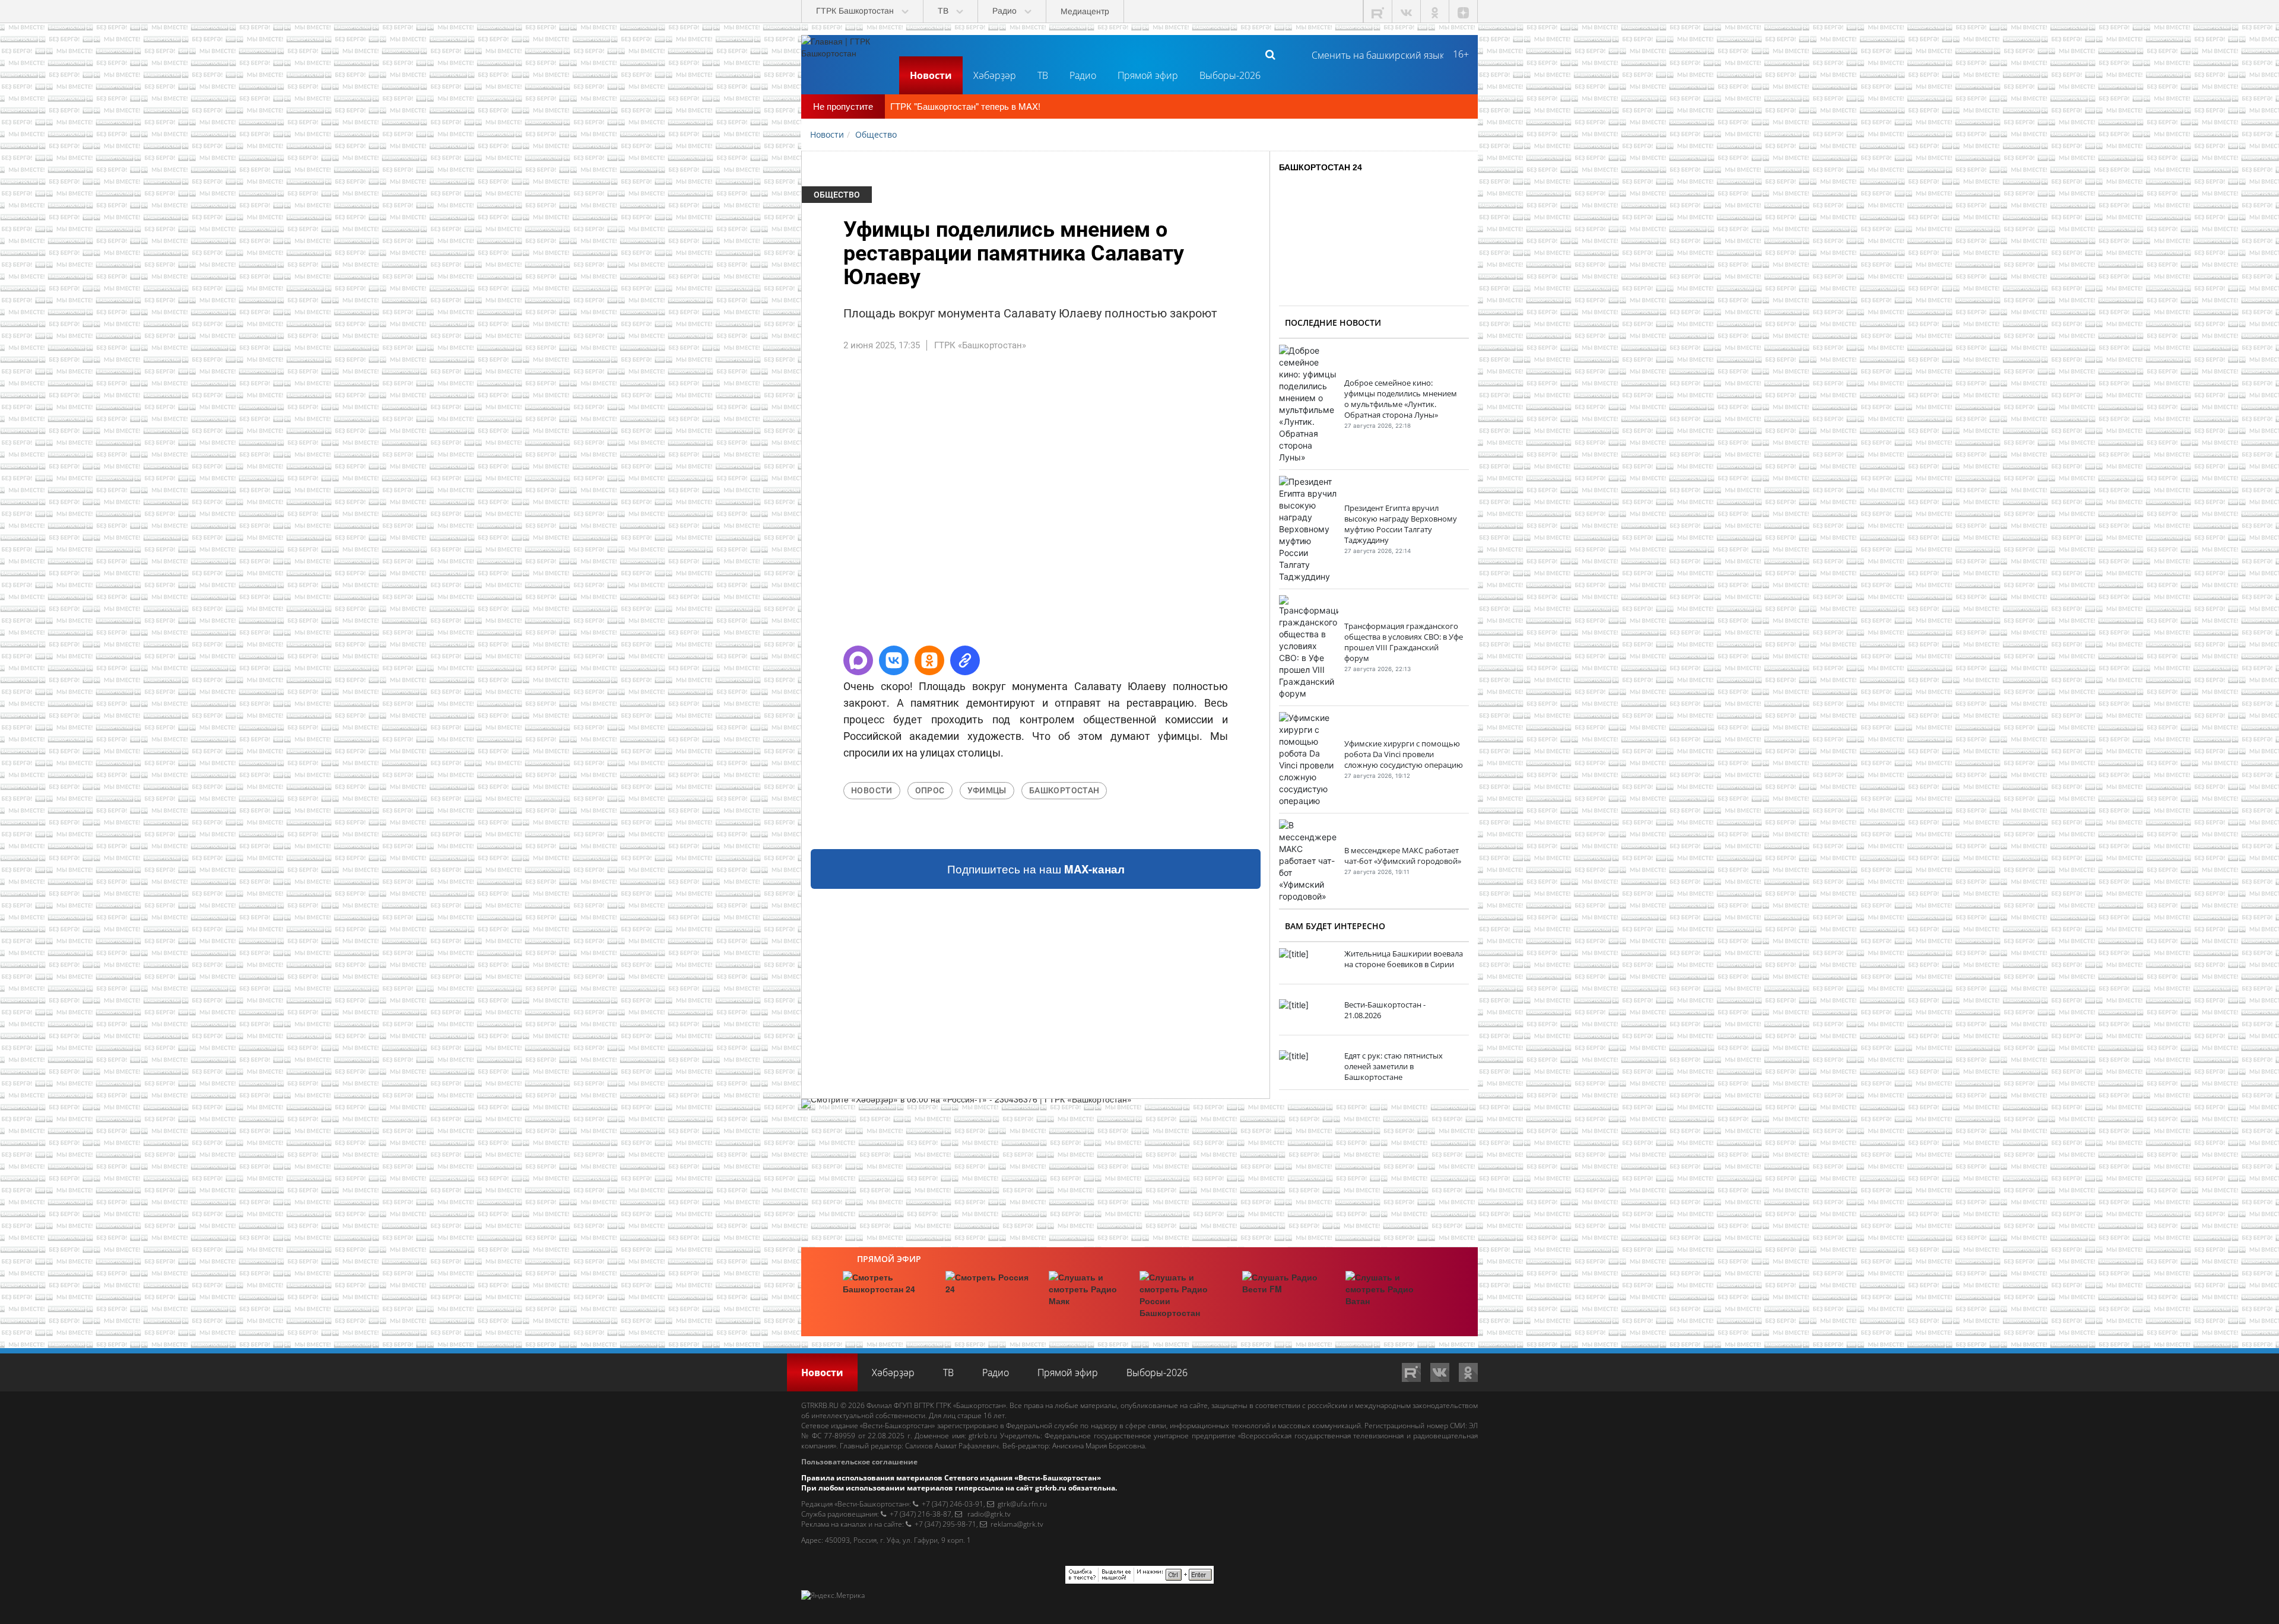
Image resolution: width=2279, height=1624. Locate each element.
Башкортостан (1064, 790)
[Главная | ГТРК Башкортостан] (846, 54)
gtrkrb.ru (983, 1436)
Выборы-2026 (1230, 75)
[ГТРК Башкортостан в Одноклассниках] (1435, 12)
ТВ (1043, 75)
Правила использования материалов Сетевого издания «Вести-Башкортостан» (951, 1478)
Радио (1083, 75)
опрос (930, 790)
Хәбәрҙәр (995, 75)
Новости (931, 75)
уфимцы (987, 790)
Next (1287, 504)
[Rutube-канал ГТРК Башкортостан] (1378, 12)
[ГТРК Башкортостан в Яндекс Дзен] (1464, 12)
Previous (784, 504)
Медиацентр (1085, 11)
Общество (837, 195)
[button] (858, 660)
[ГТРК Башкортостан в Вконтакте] (1407, 12)
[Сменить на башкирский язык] (1373, 54)
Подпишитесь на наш (1036, 869)
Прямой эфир (1148, 75)
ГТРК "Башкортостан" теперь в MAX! (965, 106)
